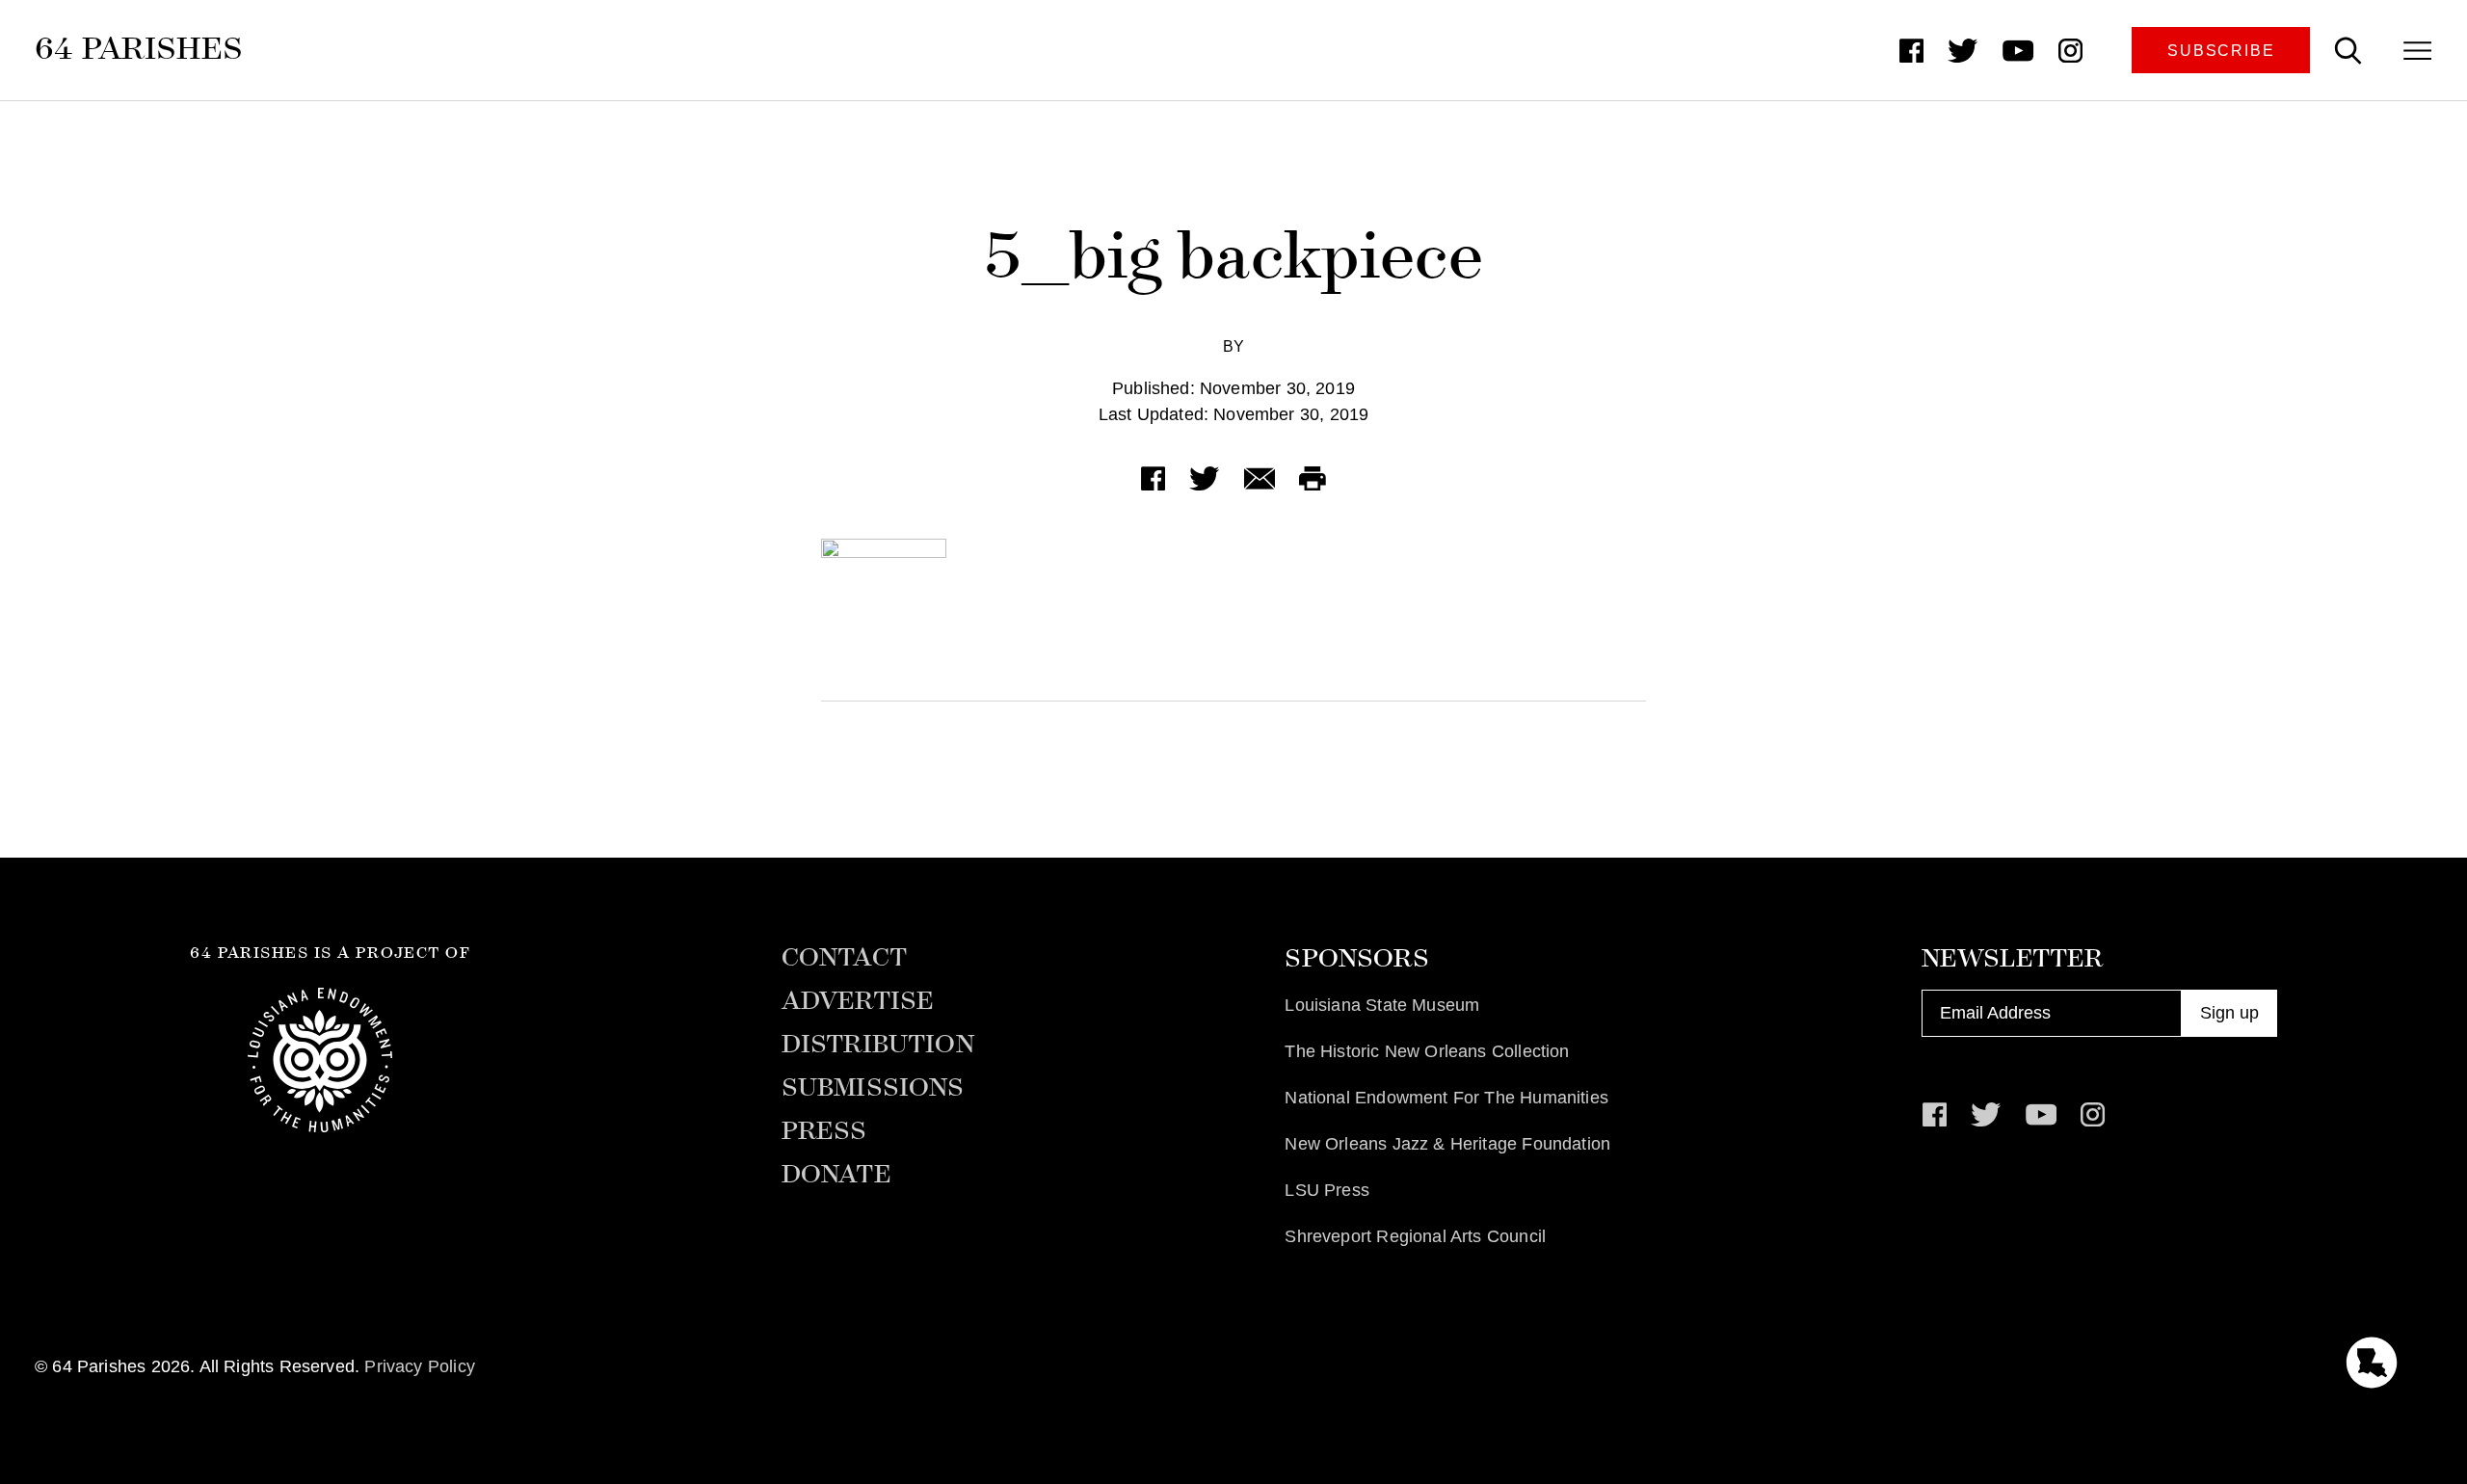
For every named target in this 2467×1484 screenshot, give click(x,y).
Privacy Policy (420, 1366)
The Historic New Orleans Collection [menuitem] (1427, 1051)
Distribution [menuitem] (878, 1045)
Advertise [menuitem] (858, 1001)
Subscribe (2221, 50)
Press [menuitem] (824, 1131)
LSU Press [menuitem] (1327, 1190)
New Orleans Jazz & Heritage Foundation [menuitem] (1447, 1144)
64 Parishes (139, 48)
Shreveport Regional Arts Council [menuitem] (1415, 1236)
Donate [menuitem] (836, 1175)
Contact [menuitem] (844, 958)
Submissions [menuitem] (873, 1088)
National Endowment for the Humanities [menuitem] (1446, 1098)
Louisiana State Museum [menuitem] (1382, 1005)
